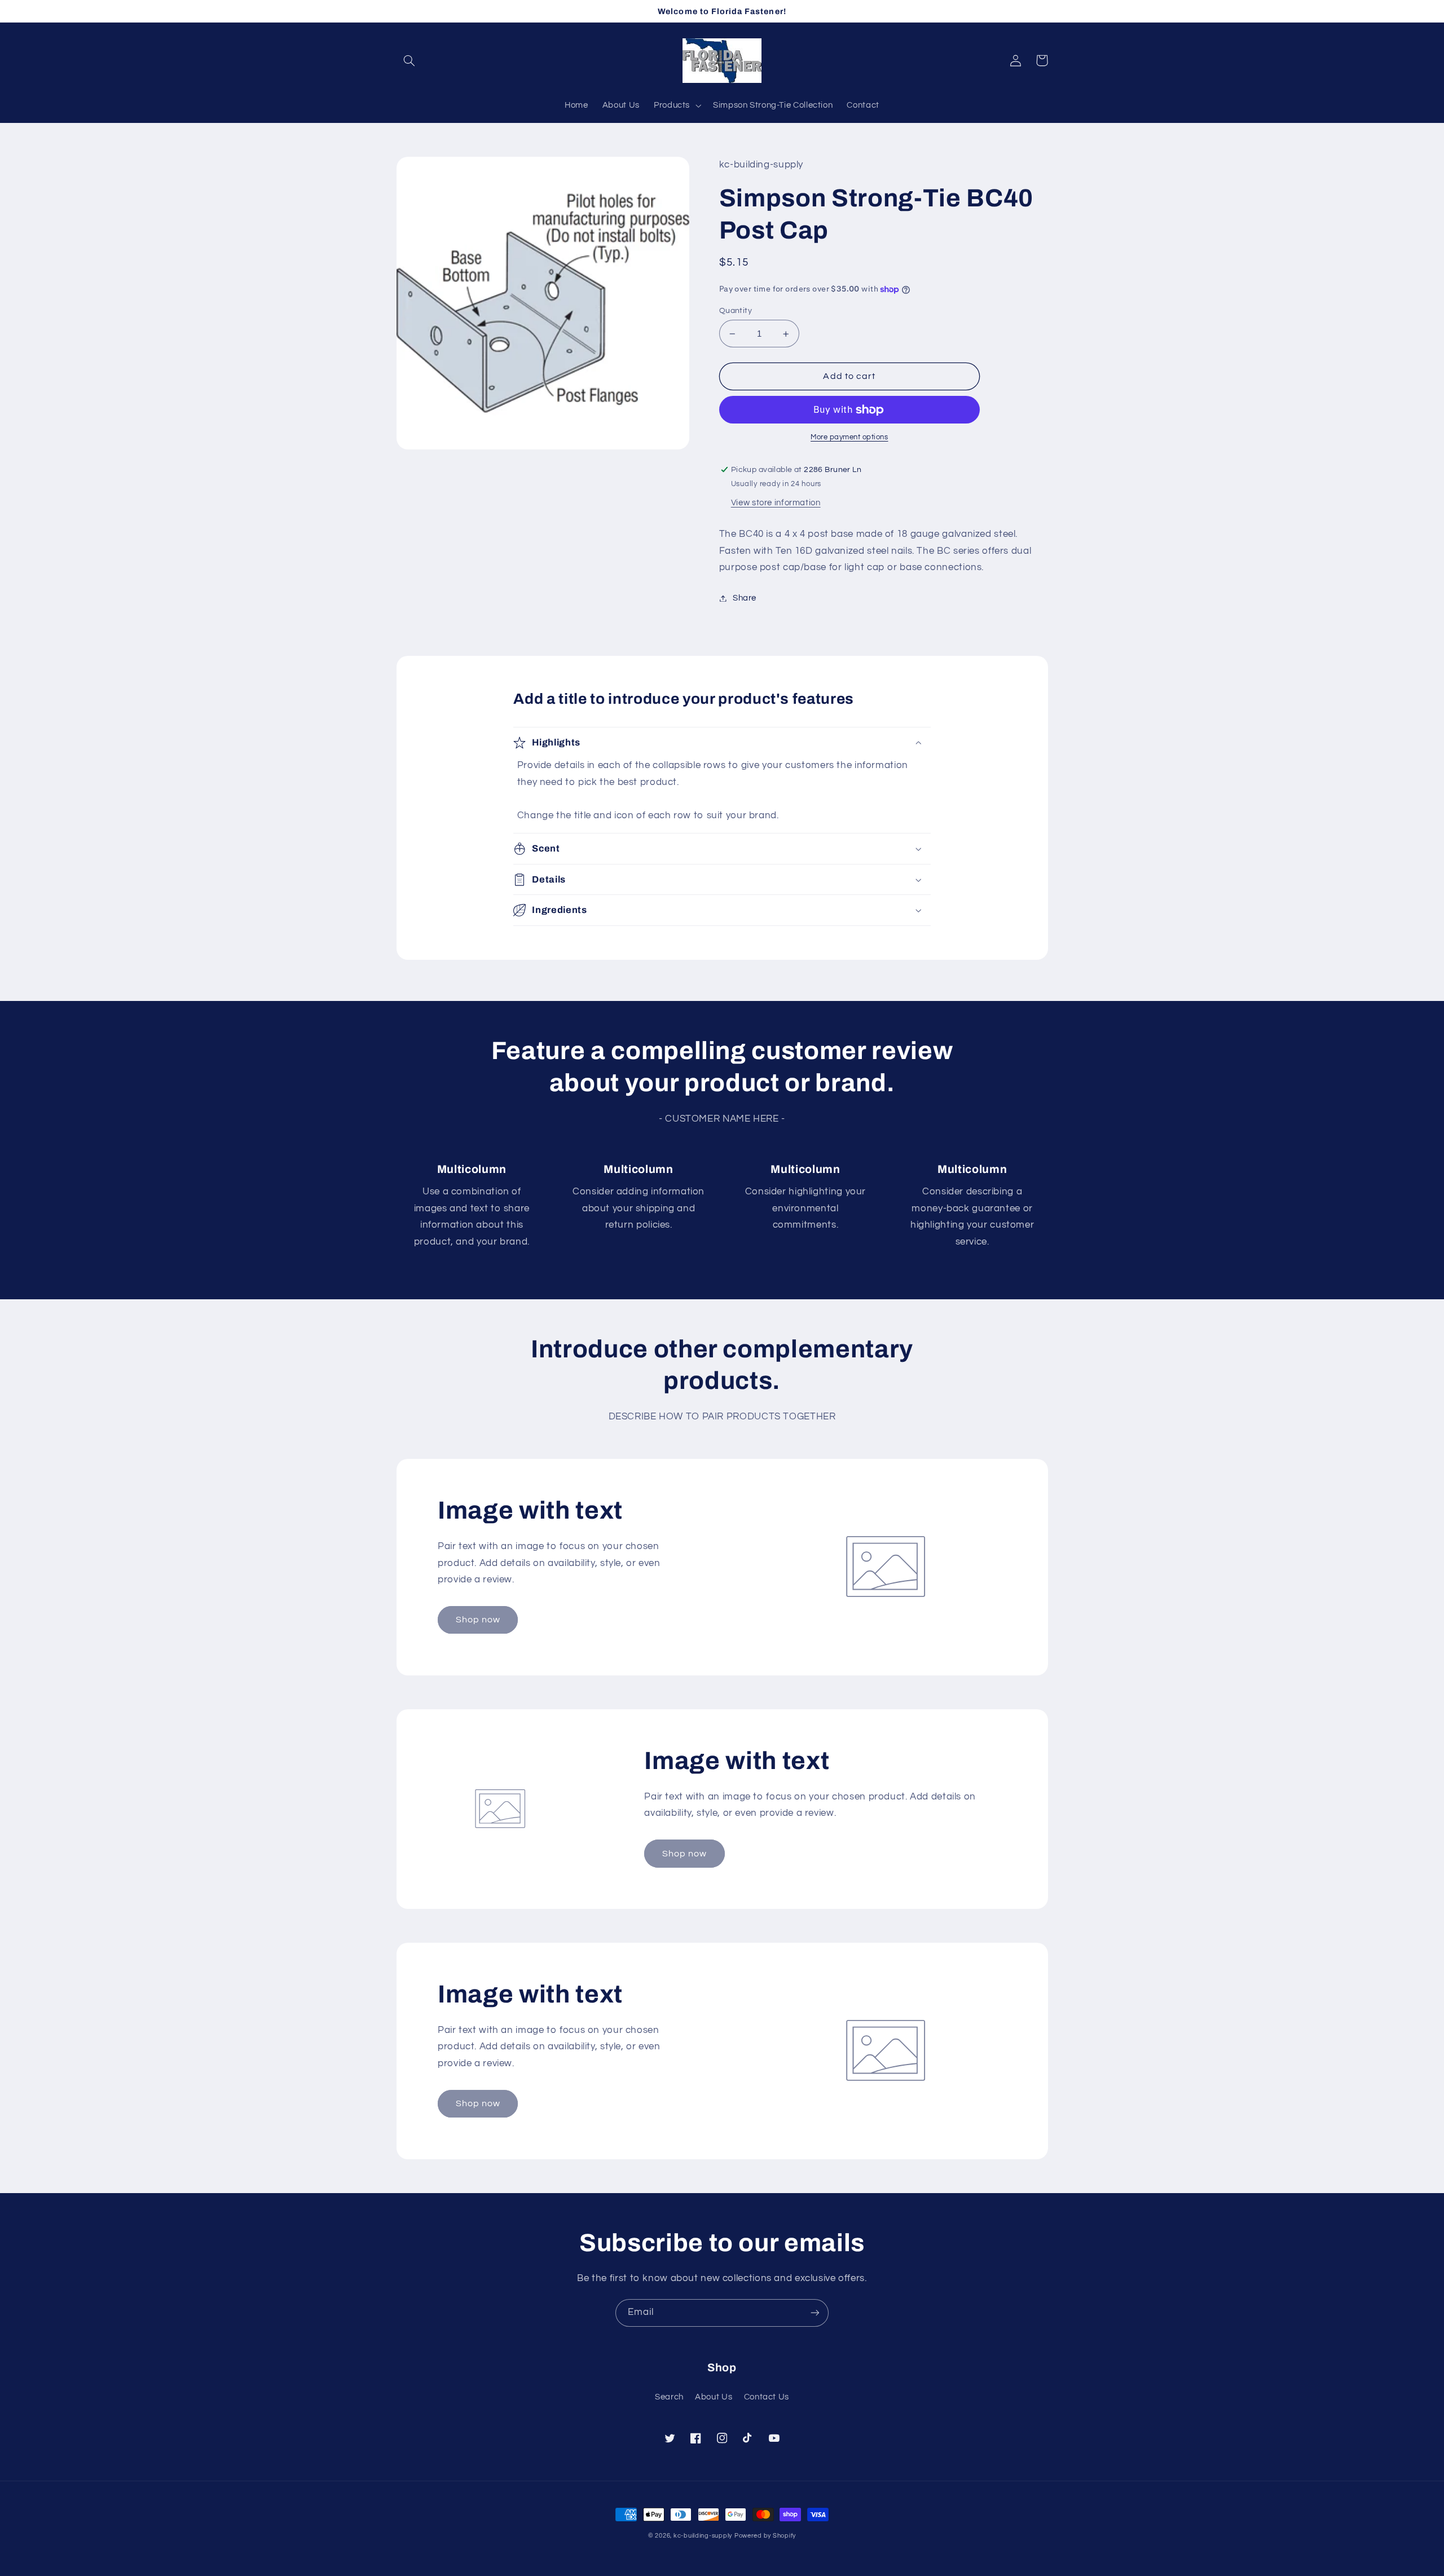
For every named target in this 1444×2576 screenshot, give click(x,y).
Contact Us (767, 2397)
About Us (714, 2397)
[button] (410, 60)
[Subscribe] (815, 2313)
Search (669, 2397)
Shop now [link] (478, 1620)
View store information (776, 503)
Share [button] (745, 598)
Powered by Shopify (765, 2536)
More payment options (849, 437)
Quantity (736, 311)
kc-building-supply (703, 2536)
